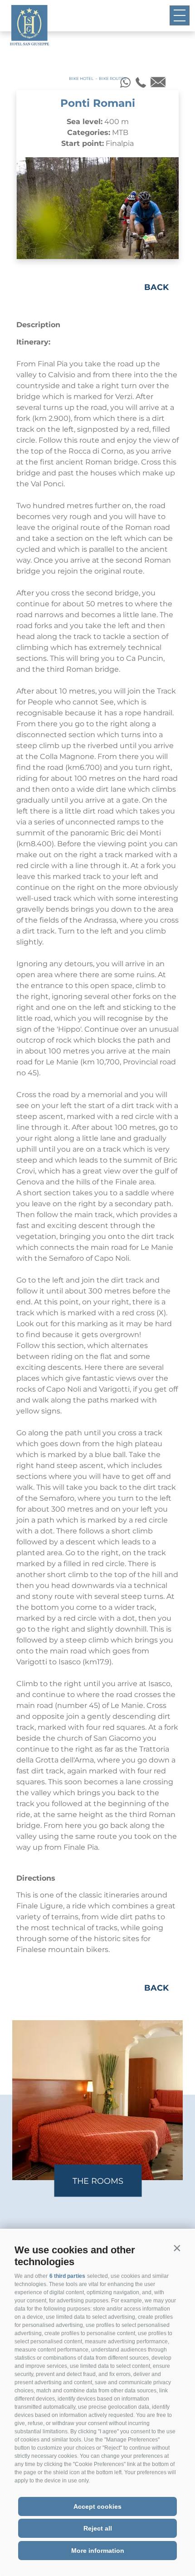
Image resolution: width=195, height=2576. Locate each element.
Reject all (98, 2528)
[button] (177, 2248)
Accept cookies (97, 2506)
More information (98, 2551)
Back (156, 287)
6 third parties (67, 2276)
